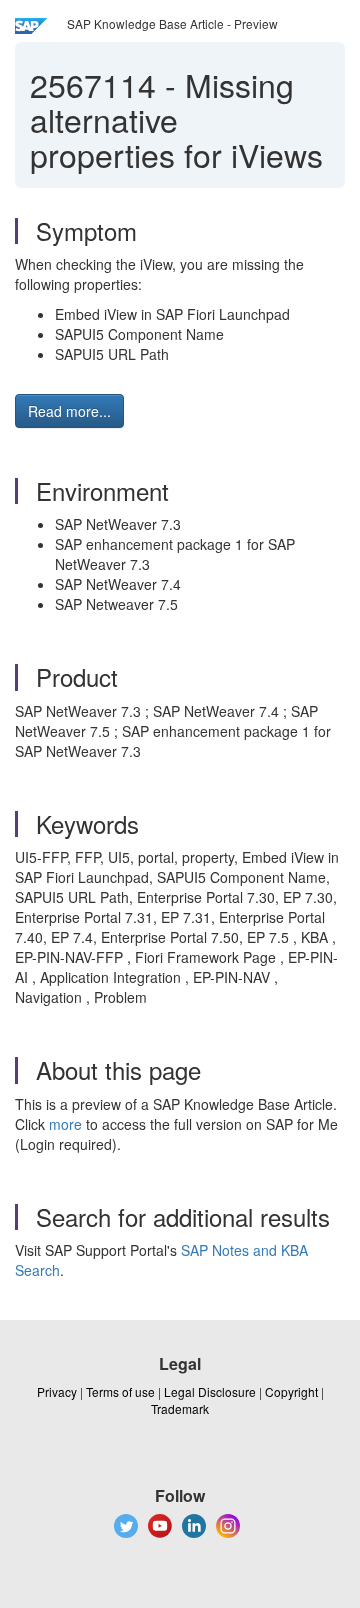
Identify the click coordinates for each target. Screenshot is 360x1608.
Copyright (291, 1391)
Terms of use (120, 1391)
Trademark (180, 1408)
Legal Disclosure (210, 1391)
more (65, 1124)
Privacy (57, 1391)
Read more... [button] (69, 411)
